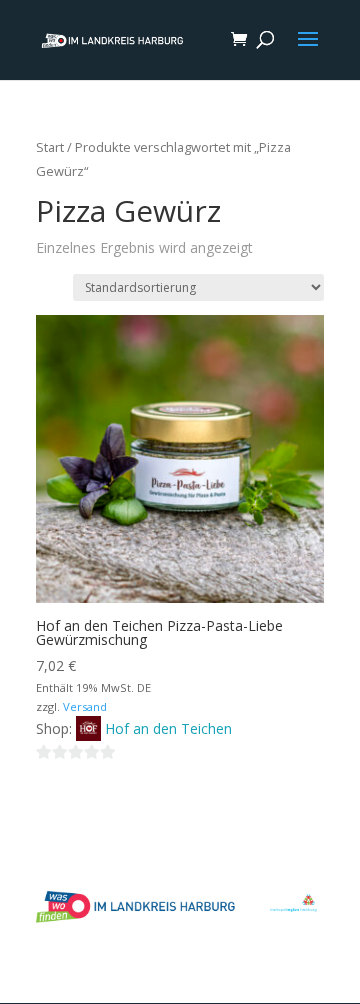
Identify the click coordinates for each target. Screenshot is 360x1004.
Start (50, 147)
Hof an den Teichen (168, 728)
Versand (85, 706)
